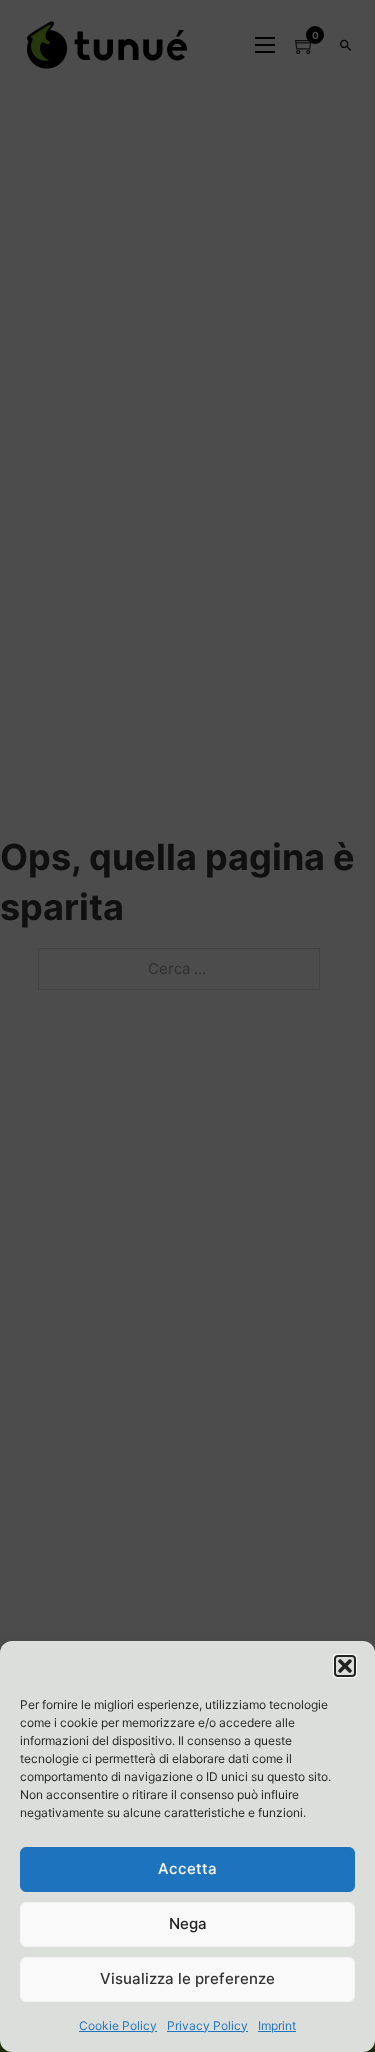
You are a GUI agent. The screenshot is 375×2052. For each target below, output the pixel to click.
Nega (188, 1923)
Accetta (187, 1868)
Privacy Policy (207, 2025)
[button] (345, 1666)
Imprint (277, 2025)
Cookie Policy (118, 2025)
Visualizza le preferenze (187, 1978)
